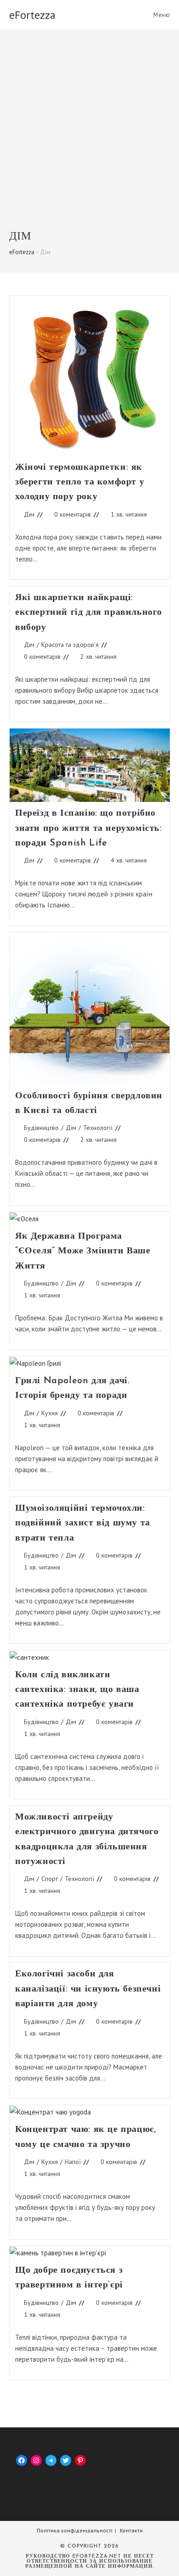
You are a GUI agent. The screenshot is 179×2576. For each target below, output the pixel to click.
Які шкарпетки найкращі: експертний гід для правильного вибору (89, 613)
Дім (29, 514)
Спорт (50, 1879)
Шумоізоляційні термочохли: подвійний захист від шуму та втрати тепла (83, 1523)
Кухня (50, 1413)
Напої (73, 2162)
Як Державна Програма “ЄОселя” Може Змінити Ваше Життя (83, 1251)
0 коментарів (73, 514)
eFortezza (32, 15)
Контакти (131, 2530)
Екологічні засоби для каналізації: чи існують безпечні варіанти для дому (88, 1989)
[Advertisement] (89, 136)
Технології (98, 1128)
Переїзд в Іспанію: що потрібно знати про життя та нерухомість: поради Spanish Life (89, 828)
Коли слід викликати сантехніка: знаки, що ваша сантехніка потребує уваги (77, 1690)
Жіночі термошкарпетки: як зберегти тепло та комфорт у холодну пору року (80, 482)
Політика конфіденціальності (75, 2530)
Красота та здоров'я (70, 645)
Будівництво (41, 1128)
